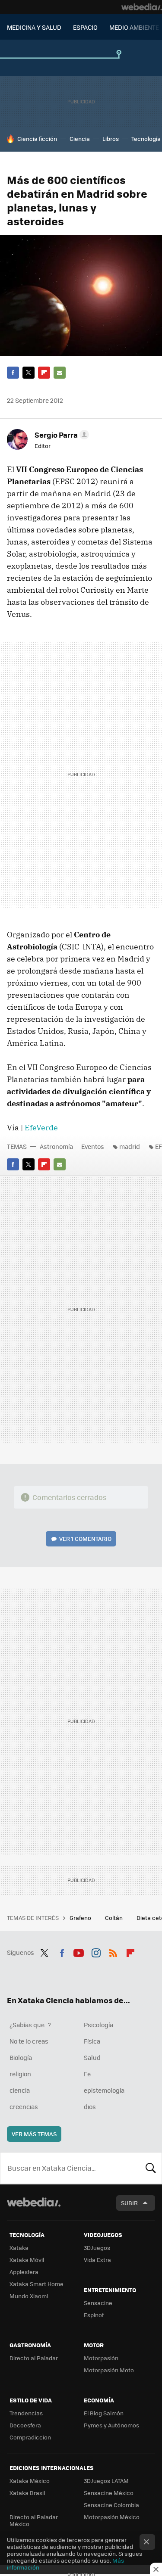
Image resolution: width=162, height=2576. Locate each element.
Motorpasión (101, 2358)
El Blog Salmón (104, 2413)
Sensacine (98, 2303)
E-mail (60, 373)
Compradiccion (30, 2437)
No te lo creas (29, 2041)
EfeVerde (41, 1128)
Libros (111, 138)
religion (20, 2074)
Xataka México (30, 2481)
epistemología (104, 2090)
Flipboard (44, 373)
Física (92, 2041)
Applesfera (24, 2272)
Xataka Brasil (27, 2493)
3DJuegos (97, 2248)
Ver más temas (34, 2134)
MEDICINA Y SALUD (34, 27)
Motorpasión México (112, 2517)
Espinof (94, 2315)
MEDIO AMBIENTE (134, 27)
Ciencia (80, 138)
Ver (85, 1538)
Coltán (114, 1918)
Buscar (151, 2168)
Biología (21, 2057)
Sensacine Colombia (111, 2505)
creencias (24, 2106)
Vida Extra (97, 2260)
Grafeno (81, 1918)
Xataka (19, 2248)
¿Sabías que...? (30, 2025)
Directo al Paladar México (34, 2520)
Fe (87, 2074)
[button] (60, 435)
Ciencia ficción (37, 138)
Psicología (98, 2025)
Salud (92, 2057)
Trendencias (26, 2413)
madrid (130, 1146)
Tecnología (146, 138)
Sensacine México (109, 2493)
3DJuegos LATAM (106, 2481)
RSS (113, 1951)
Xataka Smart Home (37, 2284)
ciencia (20, 2090)
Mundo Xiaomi (29, 2296)
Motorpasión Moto (109, 2370)
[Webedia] (142, 7)
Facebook (13, 373)
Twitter (29, 373)
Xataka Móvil (27, 2260)
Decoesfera (25, 2425)
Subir (129, 2203)
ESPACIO (85, 27)
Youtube (79, 1951)
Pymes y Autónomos (111, 2425)
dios (90, 2106)
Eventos (93, 1146)
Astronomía (56, 1146)
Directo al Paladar (34, 2358)
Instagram (96, 1951)
